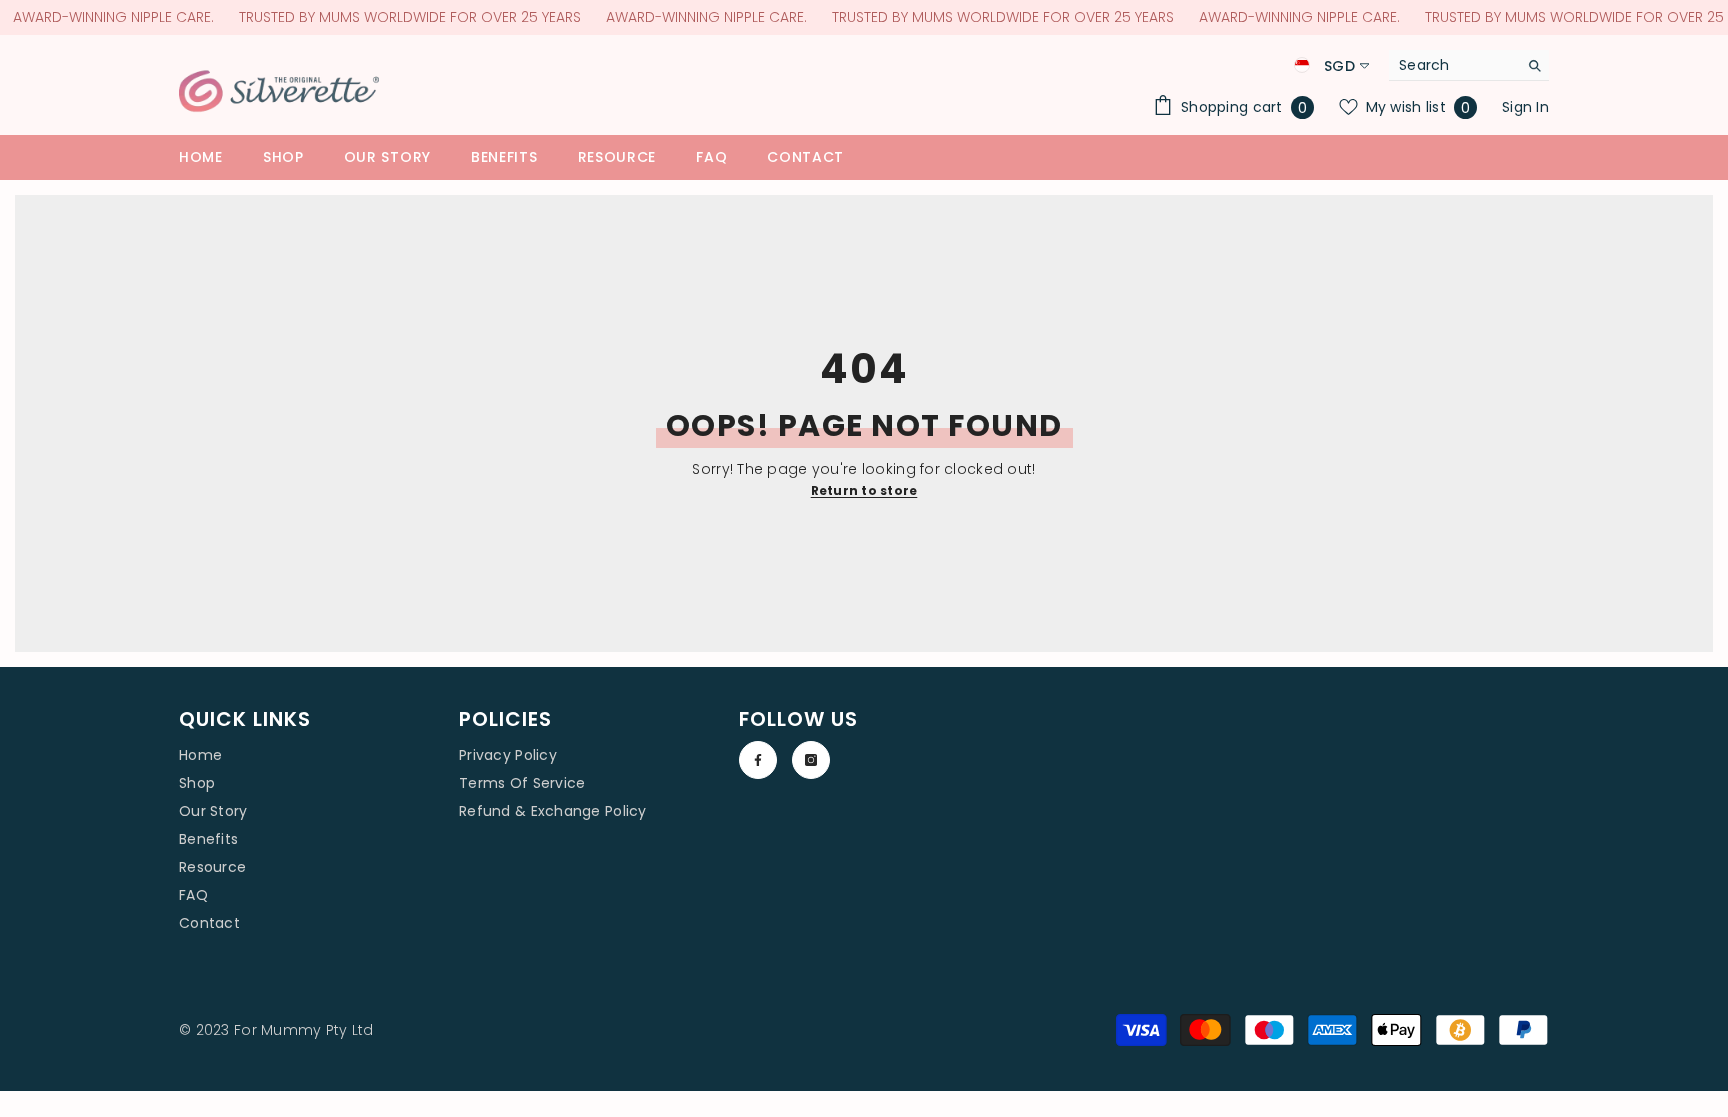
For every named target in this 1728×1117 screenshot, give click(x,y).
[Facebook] (758, 760)
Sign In (1525, 107)
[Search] (1469, 65)
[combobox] (1453, 65)
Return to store (864, 490)
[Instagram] (811, 760)
